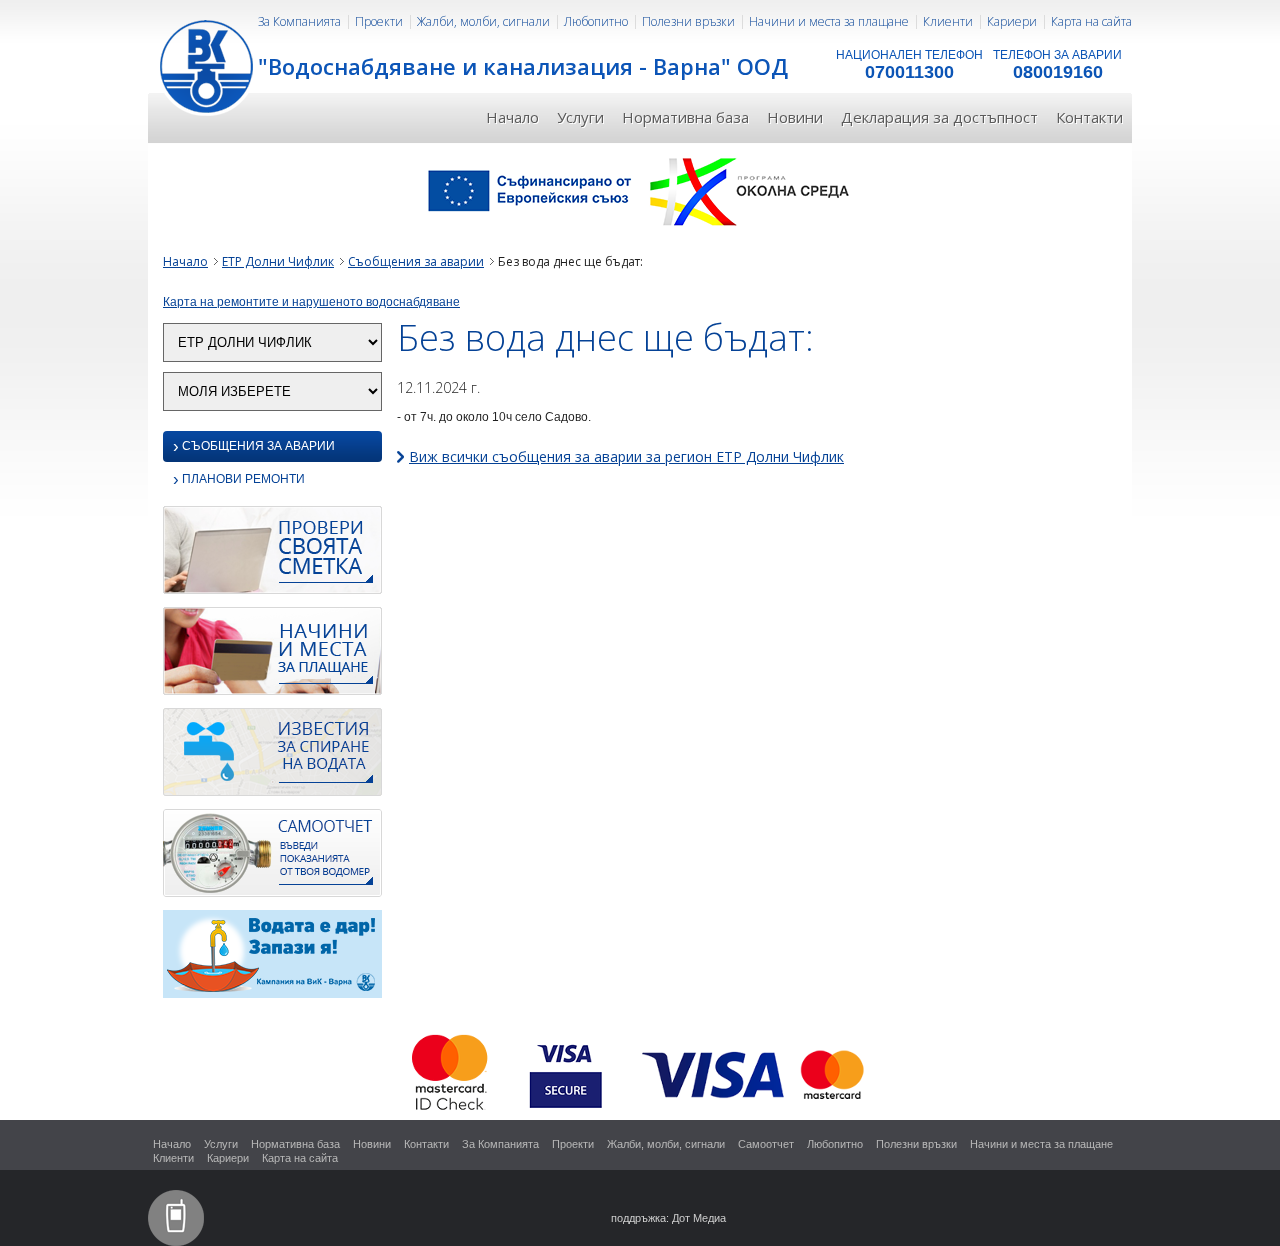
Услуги (580, 117)
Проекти (379, 21)
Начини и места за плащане (829, 21)
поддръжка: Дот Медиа (668, 1218)
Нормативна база (685, 117)
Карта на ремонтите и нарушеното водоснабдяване (311, 302)
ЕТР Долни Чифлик (278, 261)
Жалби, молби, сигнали (483, 21)
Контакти (1089, 117)
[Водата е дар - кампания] (272, 959)
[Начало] (208, 65)
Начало (512, 117)
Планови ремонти (239, 480)
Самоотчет (766, 1144)
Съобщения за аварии (416, 261)
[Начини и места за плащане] (272, 656)
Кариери (1012, 21)
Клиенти (948, 21)
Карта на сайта (1091, 21)
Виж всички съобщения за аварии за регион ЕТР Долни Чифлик (626, 456)
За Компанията (299, 21)
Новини (795, 117)
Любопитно (596, 21)
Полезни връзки (688, 21)
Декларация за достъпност (939, 117)
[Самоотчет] (272, 858)
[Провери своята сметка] (272, 555)
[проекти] (640, 190)
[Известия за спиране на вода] (272, 757)
